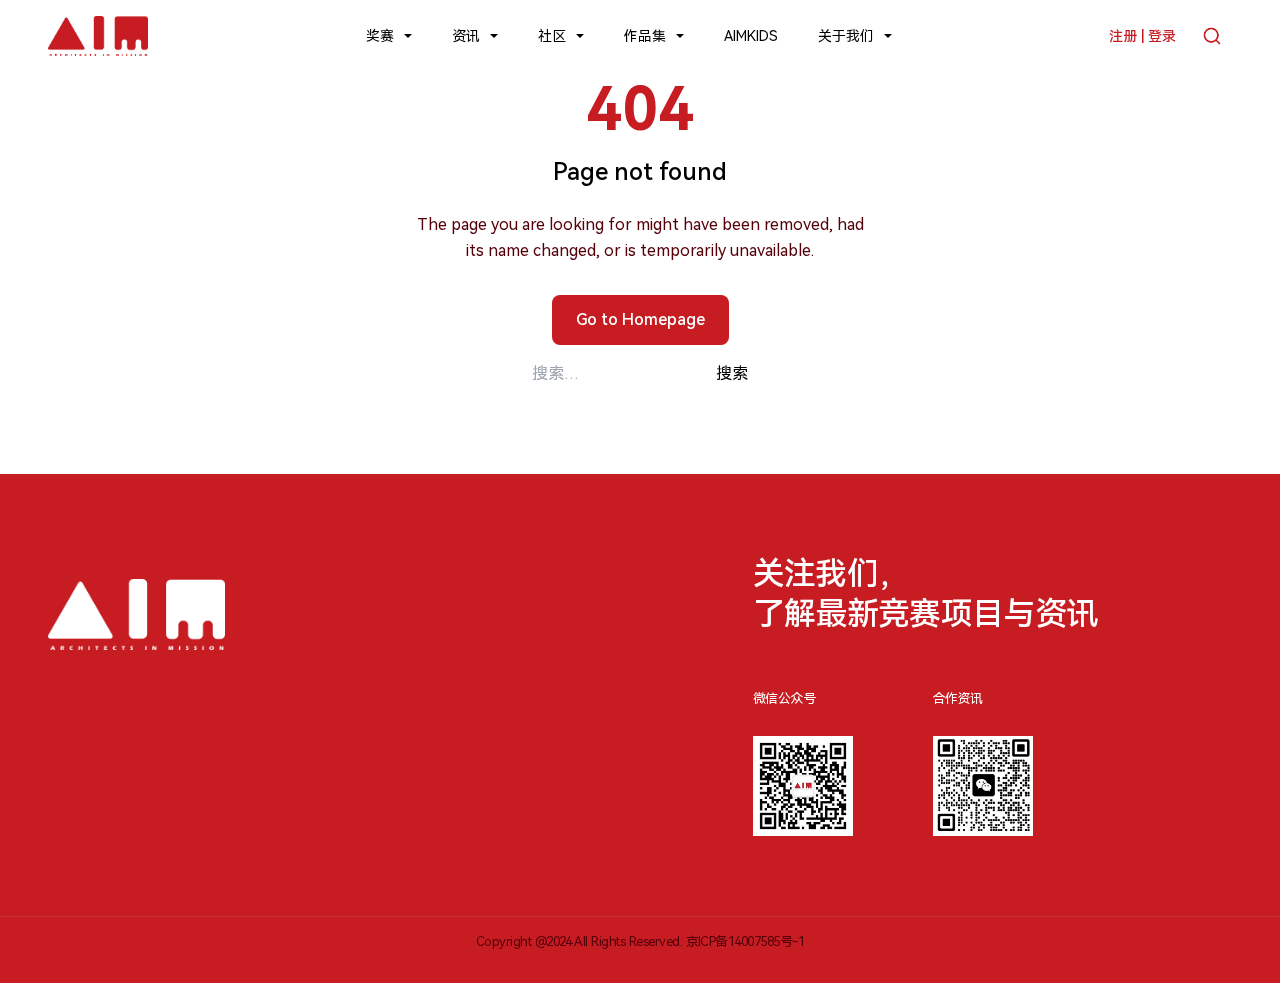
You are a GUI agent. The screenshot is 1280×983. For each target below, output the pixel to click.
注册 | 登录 (1142, 36)
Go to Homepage (640, 319)
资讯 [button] (466, 36)
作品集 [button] (645, 36)
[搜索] (1212, 36)
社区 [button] (552, 36)
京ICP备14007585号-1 (745, 941)
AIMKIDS (751, 36)
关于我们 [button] (846, 36)
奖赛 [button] (380, 36)
